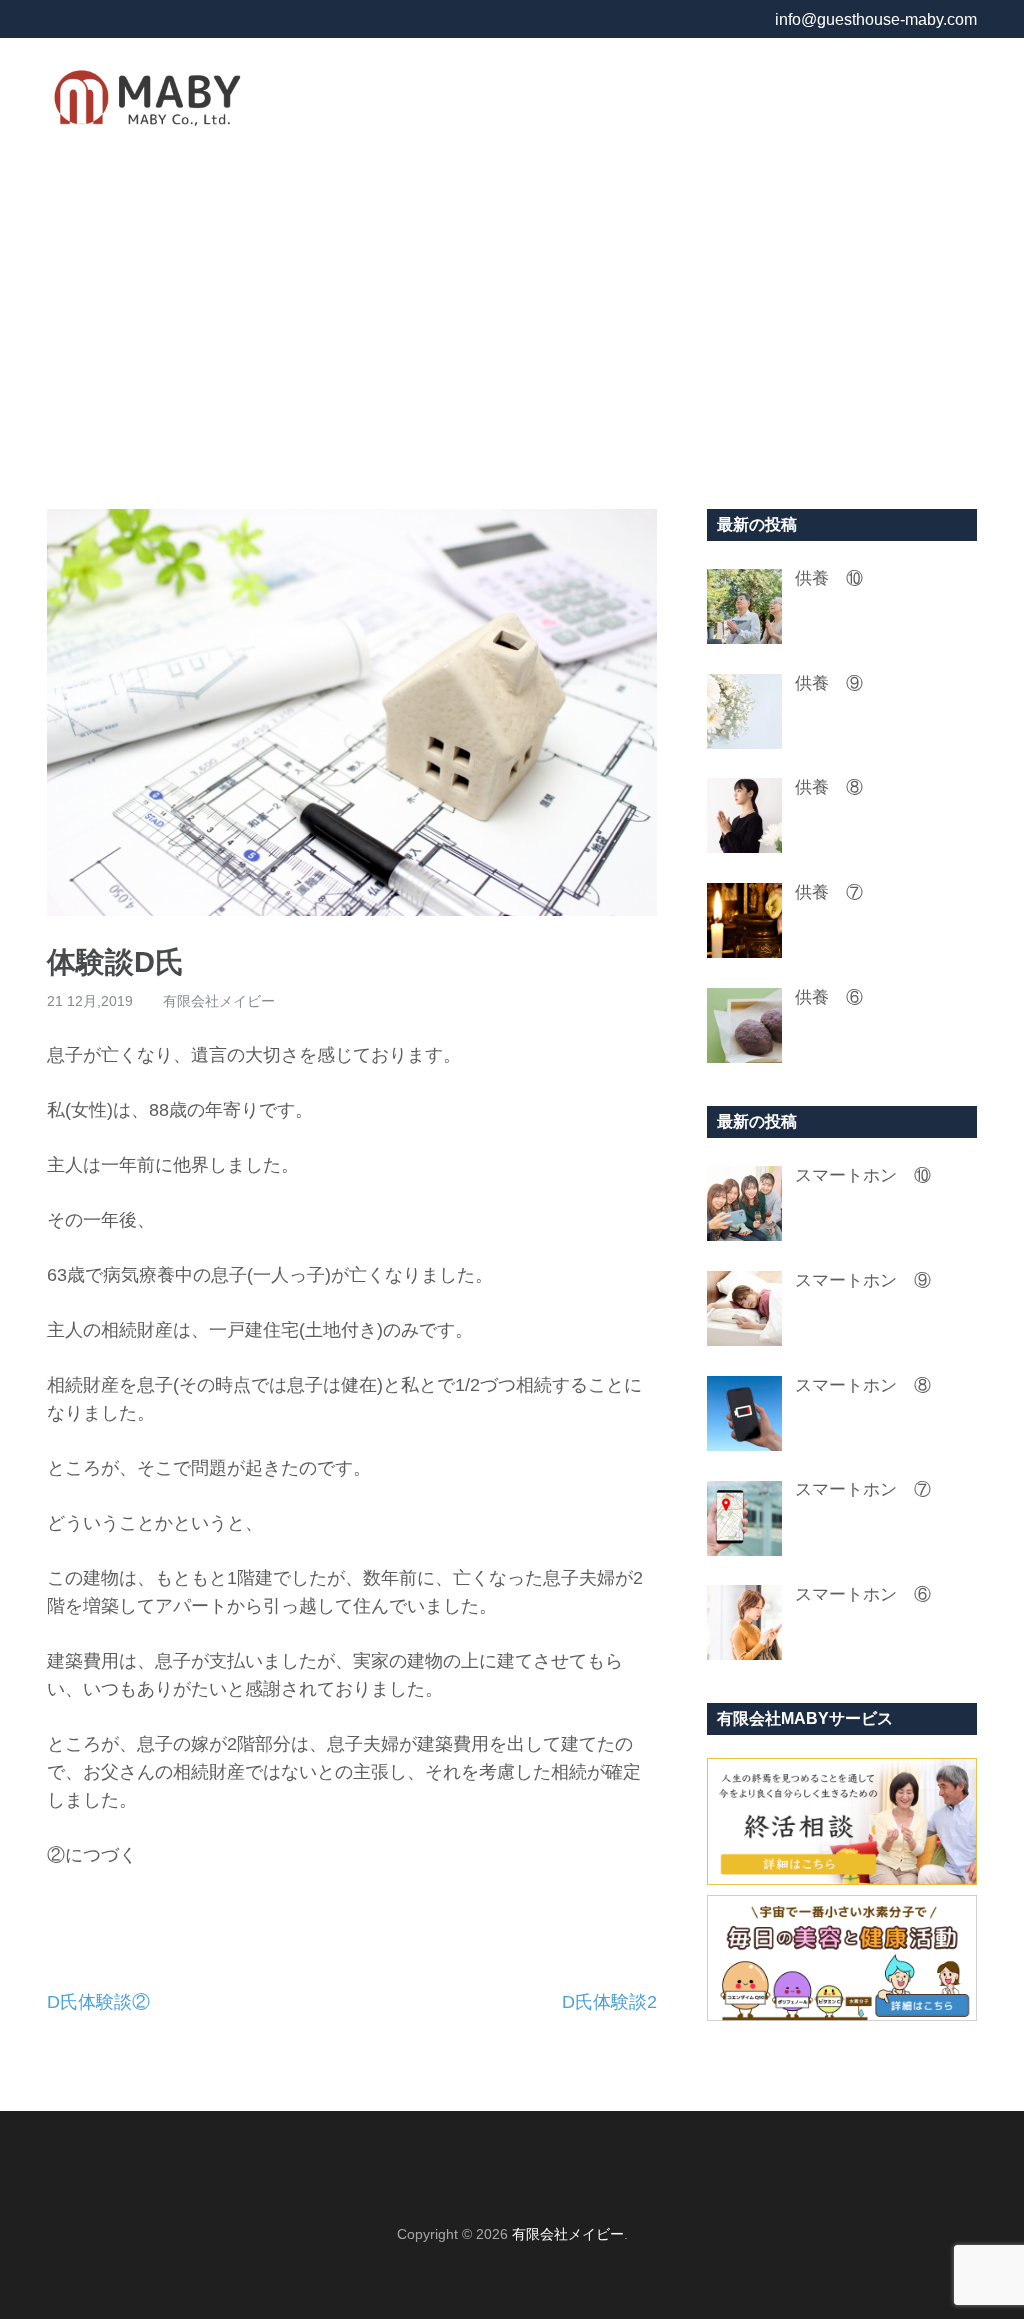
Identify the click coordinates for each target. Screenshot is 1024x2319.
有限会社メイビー (219, 1001)
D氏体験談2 (609, 2002)
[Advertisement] (512, 329)
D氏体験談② (98, 2002)
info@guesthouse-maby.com (876, 19)
